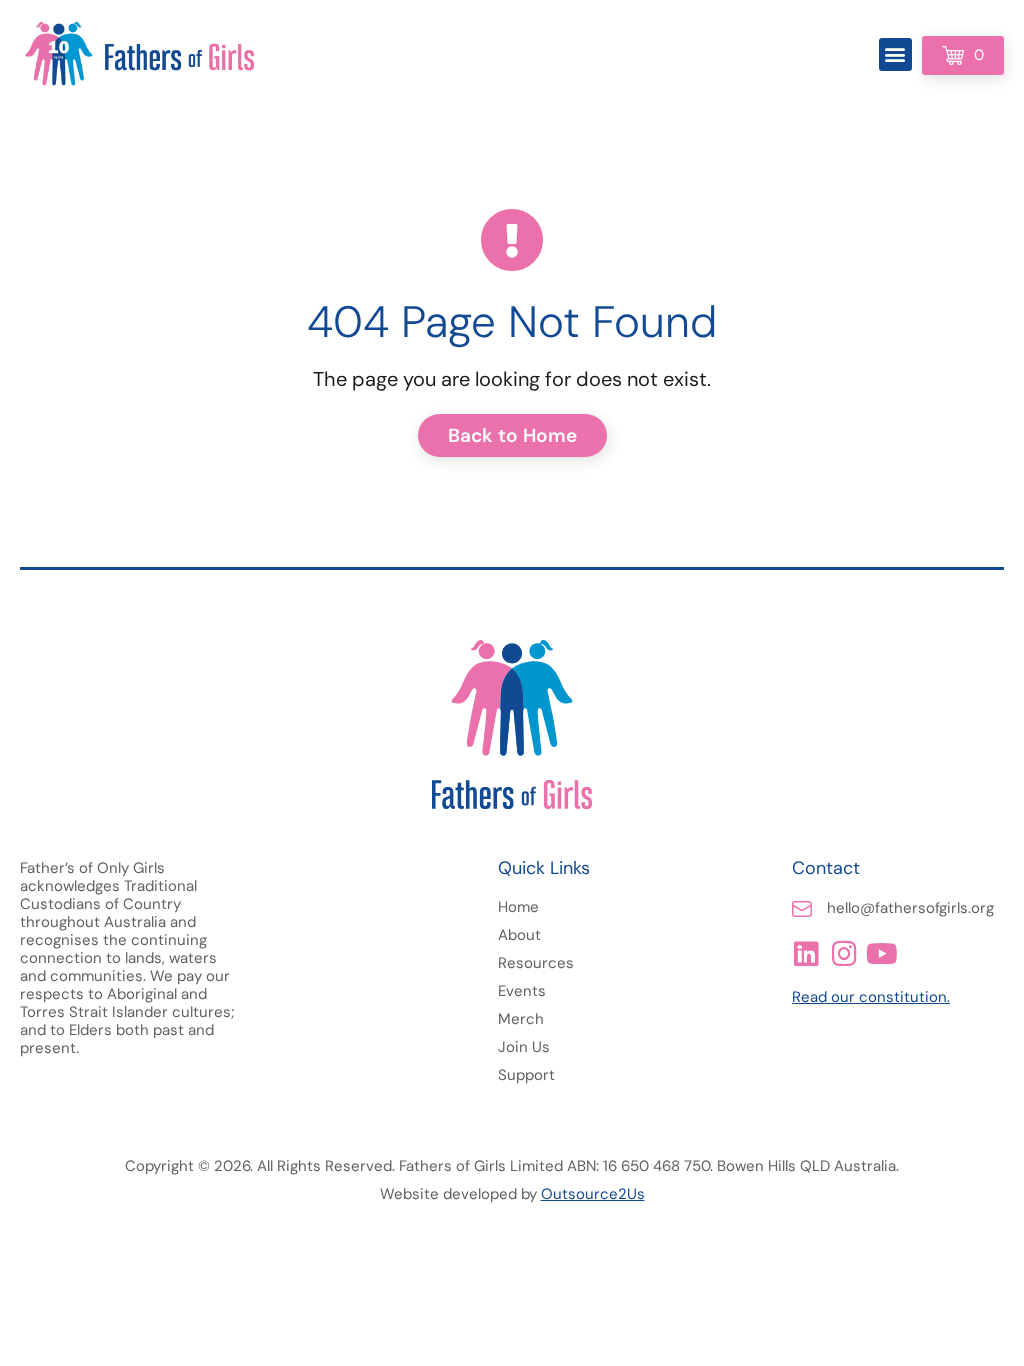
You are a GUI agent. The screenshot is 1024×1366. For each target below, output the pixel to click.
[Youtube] (882, 954)
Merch (521, 1019)
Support (526, 1075)
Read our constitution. (871, 997)
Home (518, 907)
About (519, 935)
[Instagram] (844, 954)
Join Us (524, 1047)
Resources (536, 963)
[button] (895, 54)
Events (522, 991)
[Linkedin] (806, 954)
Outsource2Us (593, 1194)
